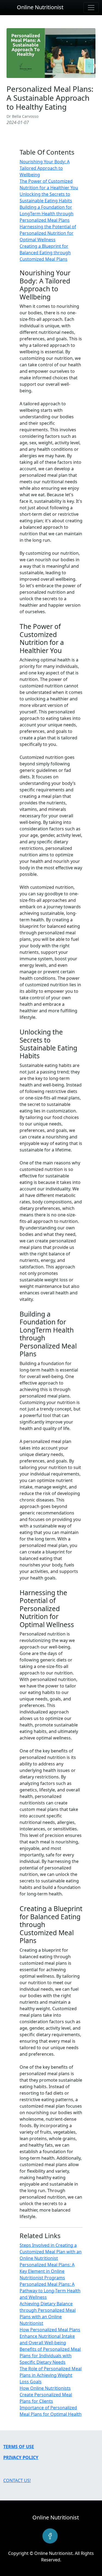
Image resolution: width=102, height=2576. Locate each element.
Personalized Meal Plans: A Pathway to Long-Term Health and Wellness (50, 2291)
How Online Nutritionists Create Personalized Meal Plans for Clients (46, 2395)
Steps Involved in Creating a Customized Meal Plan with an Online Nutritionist (51, 2252)
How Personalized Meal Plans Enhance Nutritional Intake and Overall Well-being (50, 2336)
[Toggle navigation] (91, 8)
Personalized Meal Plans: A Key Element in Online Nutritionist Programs (47, 2271)
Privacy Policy (21, 2457)
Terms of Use (19, 2447)
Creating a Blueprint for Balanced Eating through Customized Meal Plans (45, 253)
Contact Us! (17, 2480)
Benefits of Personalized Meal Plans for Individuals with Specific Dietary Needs (50, 2356)
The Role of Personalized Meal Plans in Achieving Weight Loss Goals (51, 2375)
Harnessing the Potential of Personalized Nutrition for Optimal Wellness (48, 233)
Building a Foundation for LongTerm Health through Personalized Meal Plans (47, 214)
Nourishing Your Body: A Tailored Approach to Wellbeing (45, 168)
